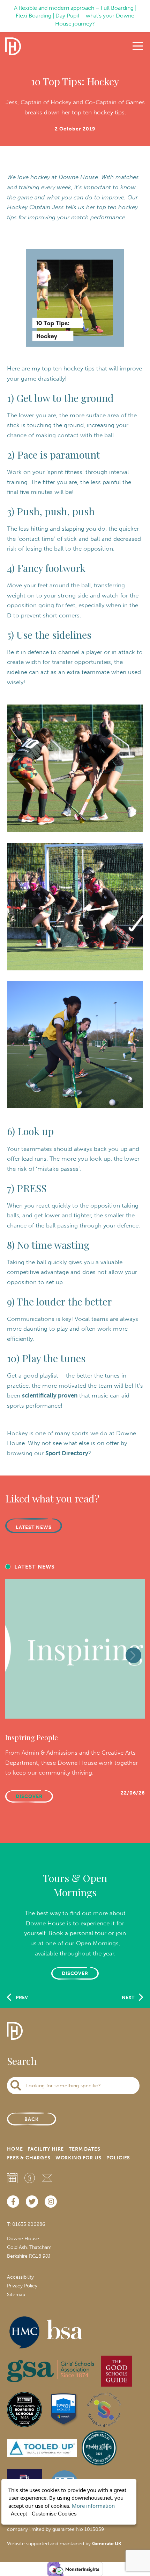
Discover (75, 1973)
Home (15, 2149)
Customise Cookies (54, 2514)
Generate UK (107, 2544)
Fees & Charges (29, 2158)
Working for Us (78, 2158)
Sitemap (16, 2295)
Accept (19, 2514)
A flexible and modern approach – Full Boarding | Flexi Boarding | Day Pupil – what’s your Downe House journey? (75, 16)
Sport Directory (67, 1453)
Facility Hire (46, 2149)
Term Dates (84, 2149)
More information (93, 2506)
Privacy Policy (22, 2286)
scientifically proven (50, 1395)
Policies (118, 2158)
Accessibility (20, 2277)
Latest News (34, 1527)
